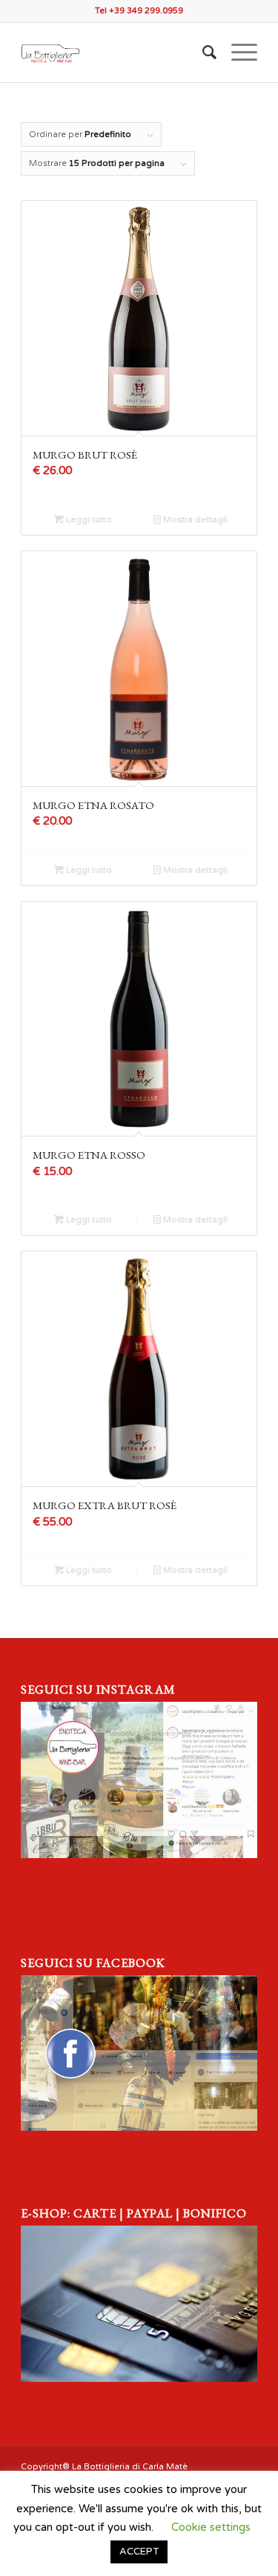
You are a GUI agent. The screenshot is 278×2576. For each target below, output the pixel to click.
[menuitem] (202, 53)
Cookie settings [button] (211, 2527)
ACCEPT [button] (139, 2552)
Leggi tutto (88, 520)
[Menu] (237, 53)
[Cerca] (202, 53)
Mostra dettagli (194, 520)
